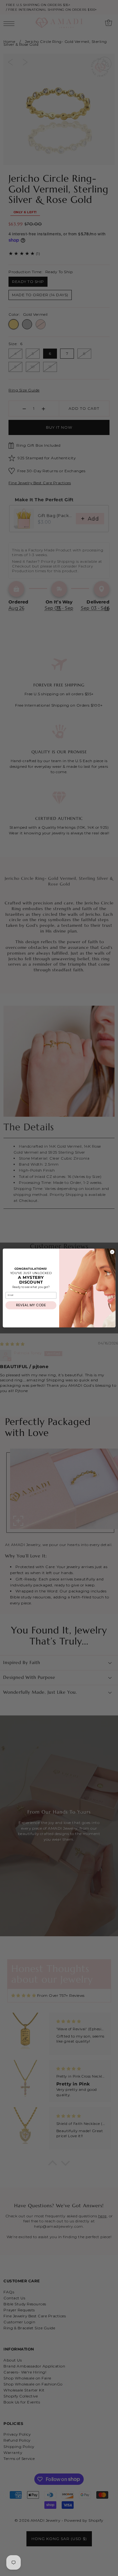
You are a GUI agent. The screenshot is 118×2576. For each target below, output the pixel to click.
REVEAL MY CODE (31, 1305)
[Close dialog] (112, 1252)
